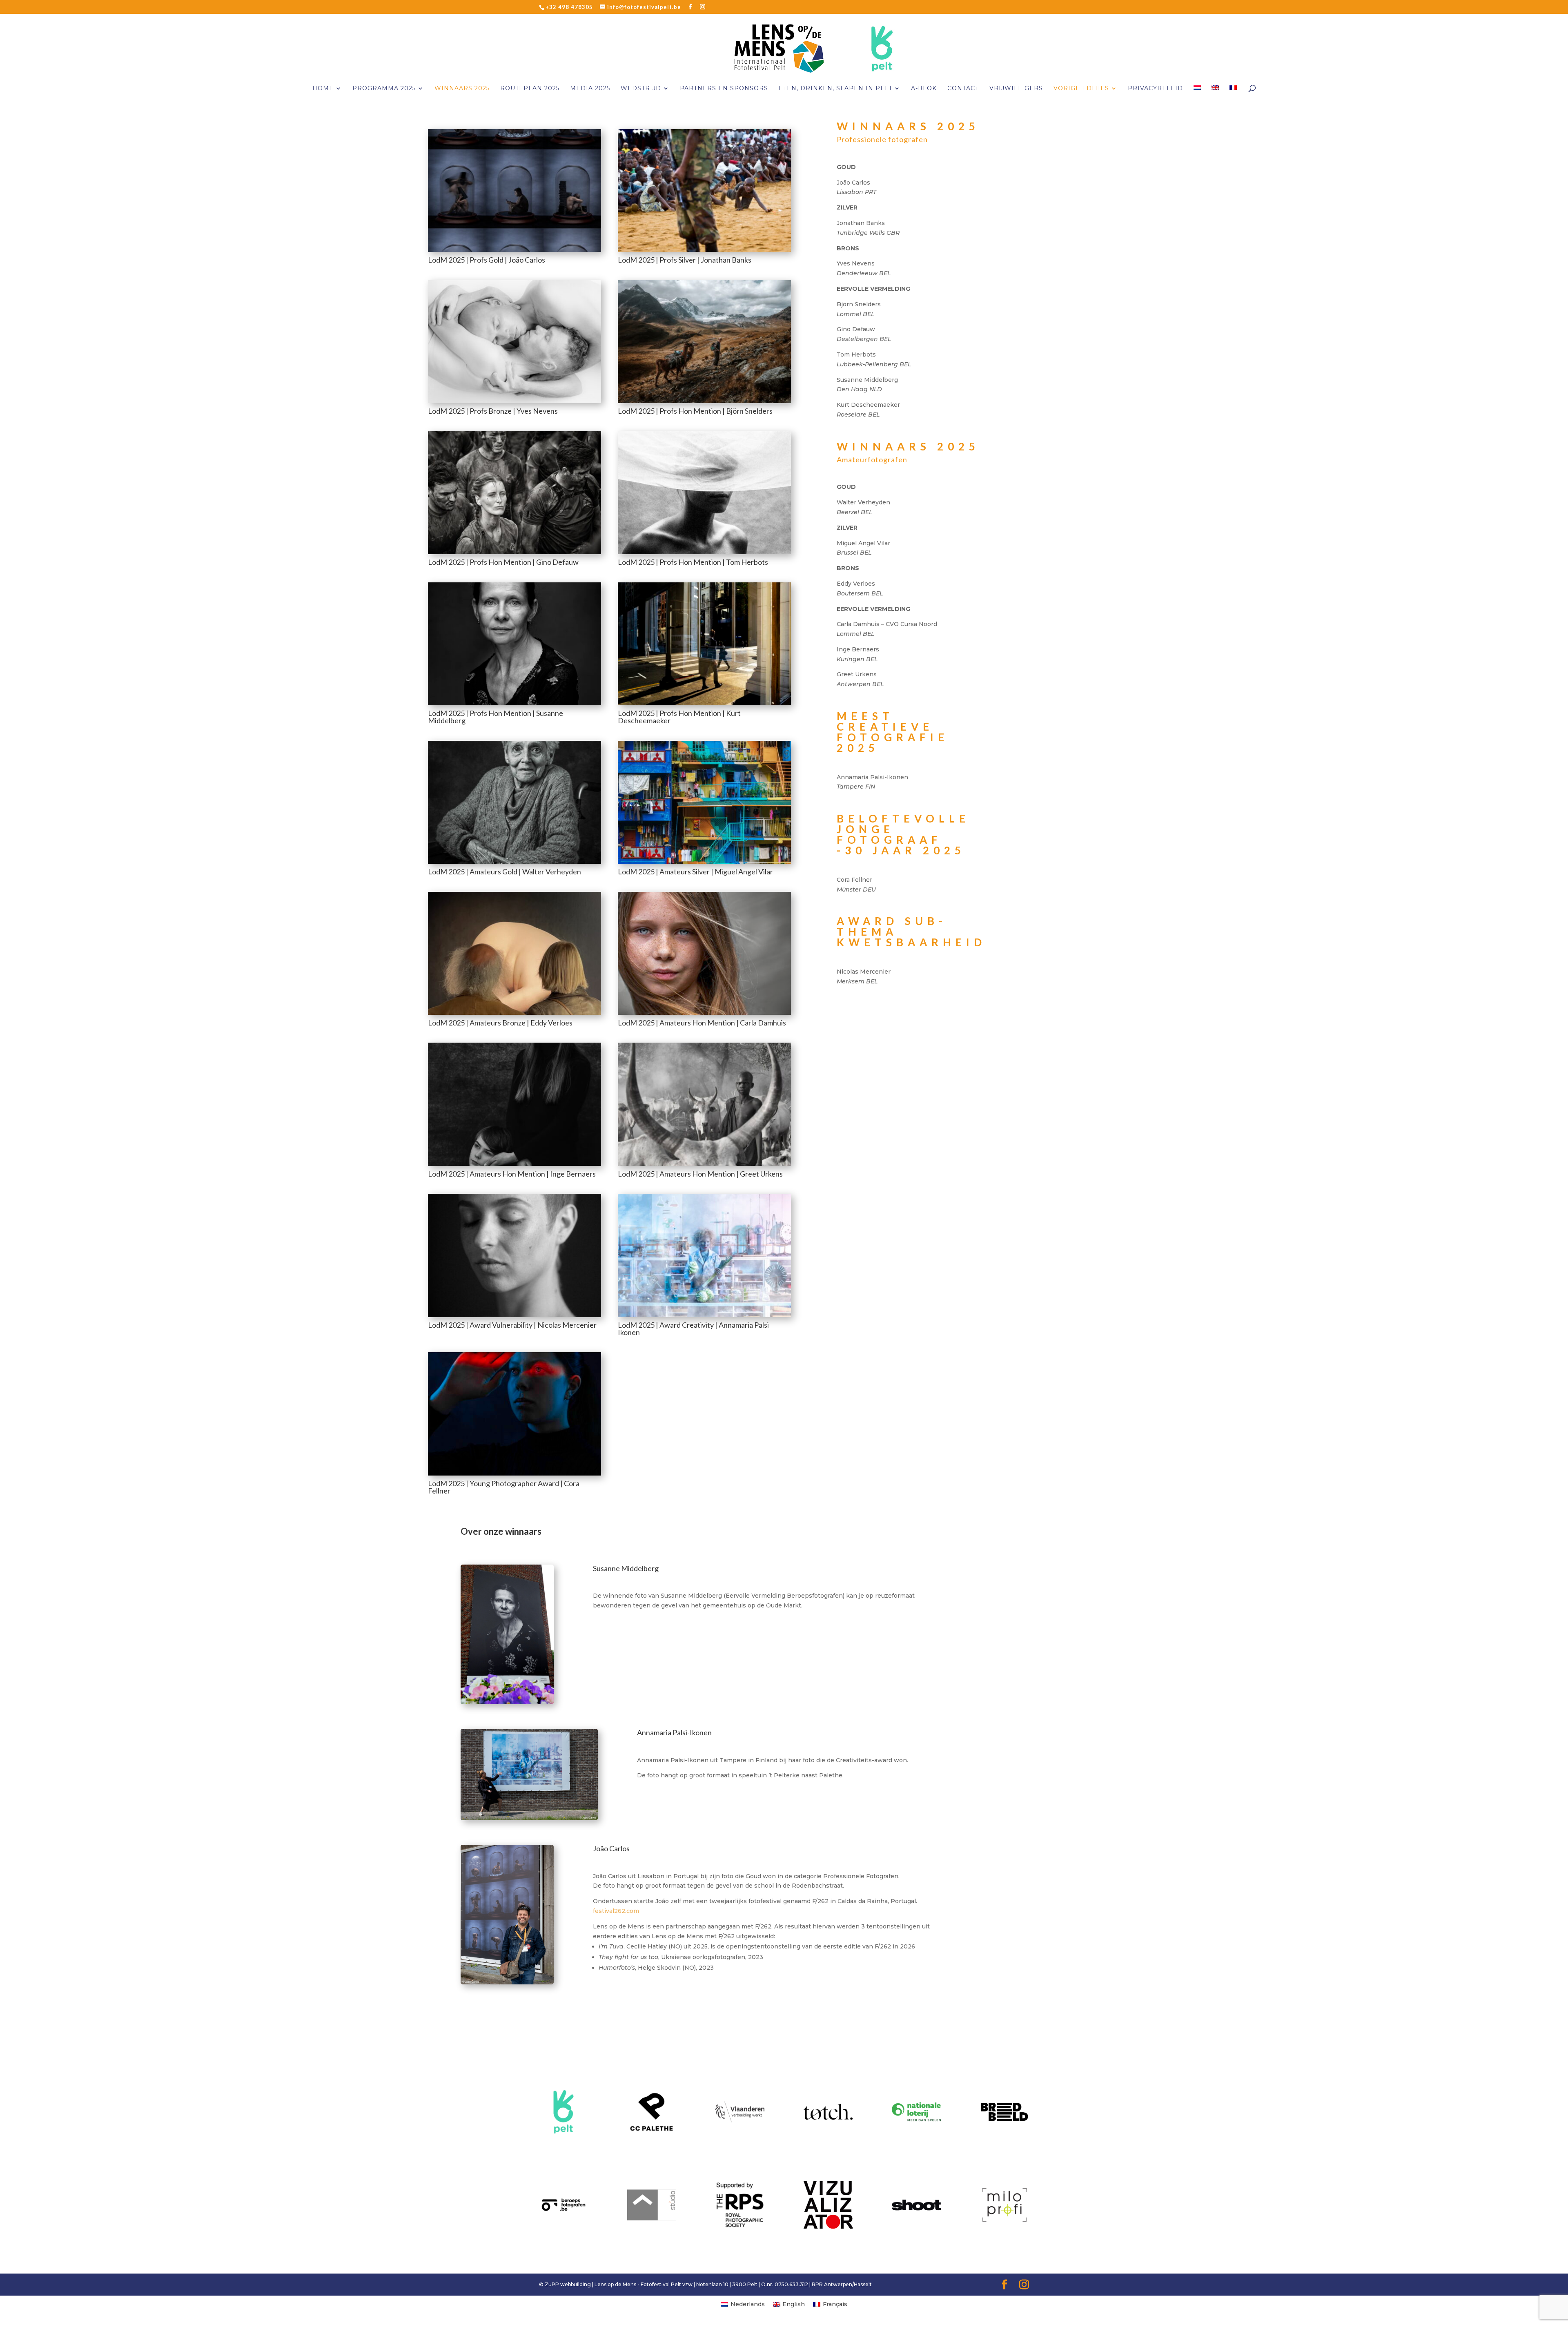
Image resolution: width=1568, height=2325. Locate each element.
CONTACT (963, 89)
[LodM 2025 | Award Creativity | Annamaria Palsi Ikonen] (704, 1315)
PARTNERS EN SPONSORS (724, 89)
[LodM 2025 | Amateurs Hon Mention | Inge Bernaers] (514, 1164)
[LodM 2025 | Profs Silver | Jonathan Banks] (704, 250)
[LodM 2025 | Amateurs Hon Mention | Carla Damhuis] (704, 1013)
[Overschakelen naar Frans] (1233, 95)
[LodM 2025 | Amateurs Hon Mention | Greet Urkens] (704, 1164)
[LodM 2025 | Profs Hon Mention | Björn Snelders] (704, 401)
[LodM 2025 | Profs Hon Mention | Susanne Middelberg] (514, 703)
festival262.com (616, 1911)
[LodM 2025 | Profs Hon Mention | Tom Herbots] (704, 552)
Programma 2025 (384, 89)
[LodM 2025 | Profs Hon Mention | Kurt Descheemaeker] (704, 703)
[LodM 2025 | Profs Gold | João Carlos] (514, 250)
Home (323, 89)
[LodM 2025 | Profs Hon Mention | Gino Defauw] (514, 552)
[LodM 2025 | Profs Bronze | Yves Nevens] (514, 401)
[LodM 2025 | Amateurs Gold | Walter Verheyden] (514, 862)
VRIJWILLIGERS (1016, 89)
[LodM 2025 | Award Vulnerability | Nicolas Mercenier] (514, 1315)
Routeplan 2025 (530, 89)
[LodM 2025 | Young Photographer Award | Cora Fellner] (514, 1473)
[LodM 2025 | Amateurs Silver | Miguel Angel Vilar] (704, 862)
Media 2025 (590, 89)
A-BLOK (924, 89)
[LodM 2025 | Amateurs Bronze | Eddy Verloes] (514, 1013)
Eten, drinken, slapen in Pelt (835, 89)
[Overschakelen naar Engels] (1215, 95)
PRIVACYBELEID (1155, 89)
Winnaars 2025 (462, 89)
